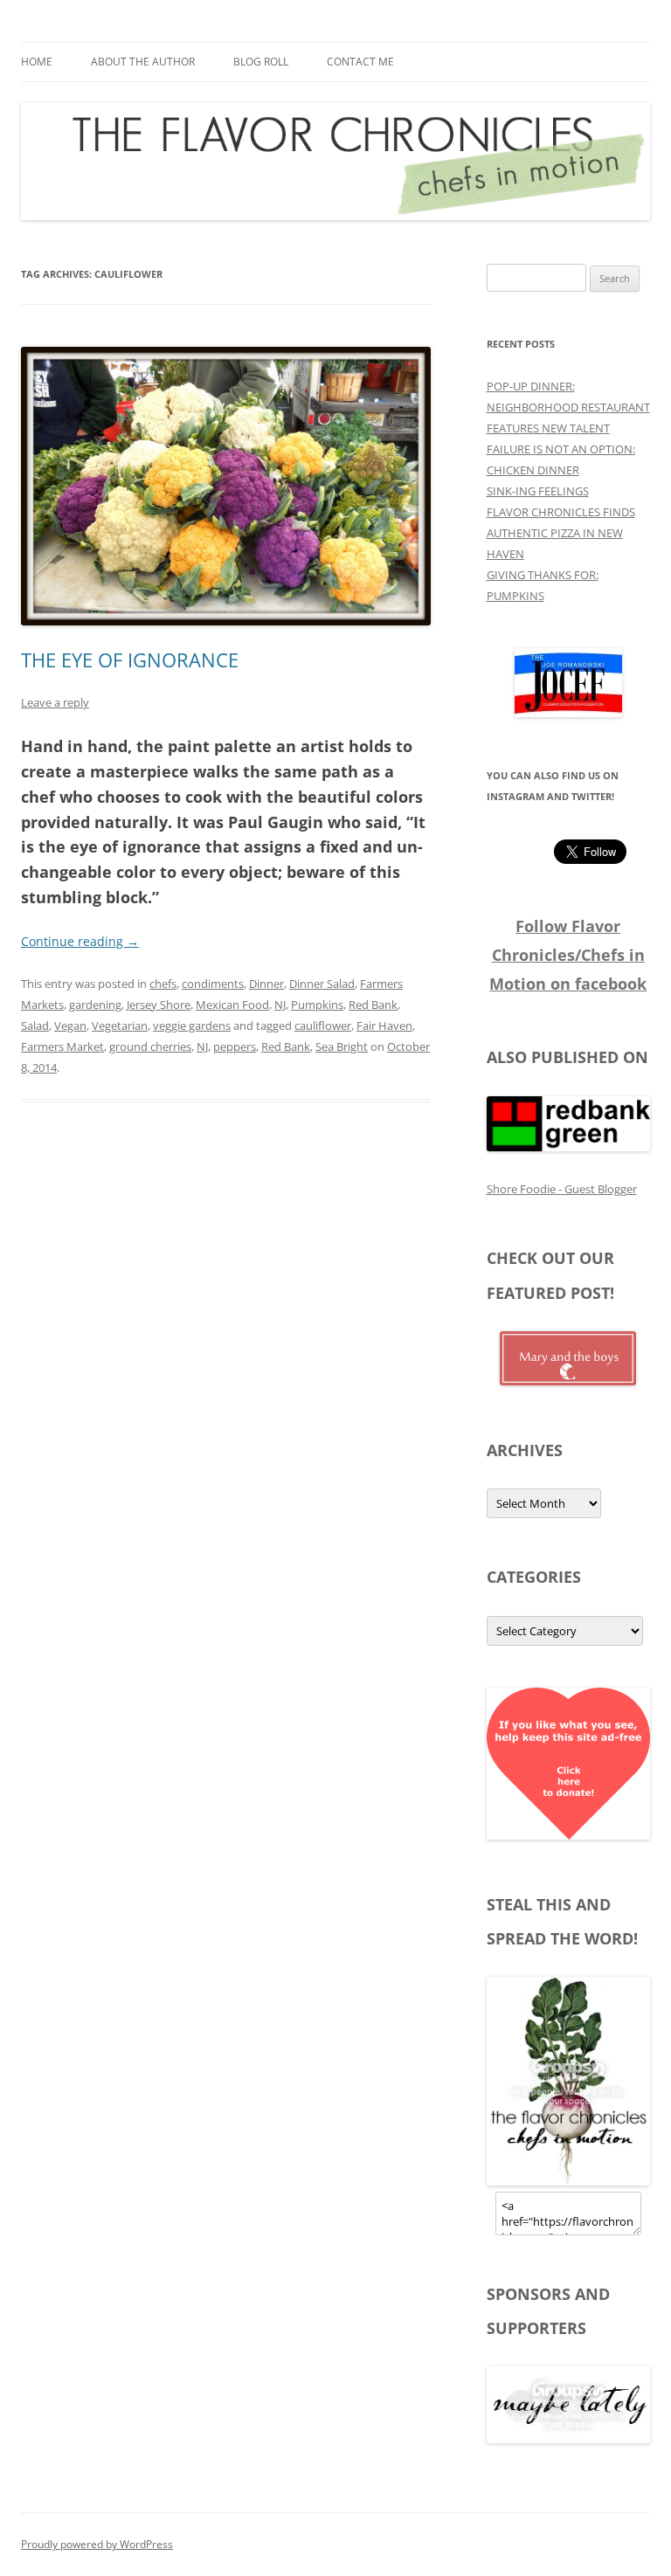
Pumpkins (317, 1005)
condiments (213, 984)
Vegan (70, 1026)
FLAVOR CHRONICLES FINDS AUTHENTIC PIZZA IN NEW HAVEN (561, 533)
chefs (163, 984)
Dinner (266, 984)
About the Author (143, 62)
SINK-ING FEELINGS (538, 491)
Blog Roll (261, 62)
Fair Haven (384, 1026)
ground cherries (150, 1046)
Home (37, 62)
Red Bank (373, 1005)
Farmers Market (62, 1046)
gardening (95, 1005)
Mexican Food (232, 1005)
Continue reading (80, 941)
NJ (280, 1005)
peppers (235, 1046)
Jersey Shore (159, 1005)
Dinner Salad (322, 984)
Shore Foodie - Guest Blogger (562, 1189)
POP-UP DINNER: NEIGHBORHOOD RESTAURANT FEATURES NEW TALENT (568, 407)
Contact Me (360, 62)
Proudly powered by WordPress (97, 2544)
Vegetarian (120, 1026)
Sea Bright (342, 1046)
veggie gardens (192, 1026)
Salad (35, 1026)
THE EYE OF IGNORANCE (130, 660)
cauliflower (323, 1026)
